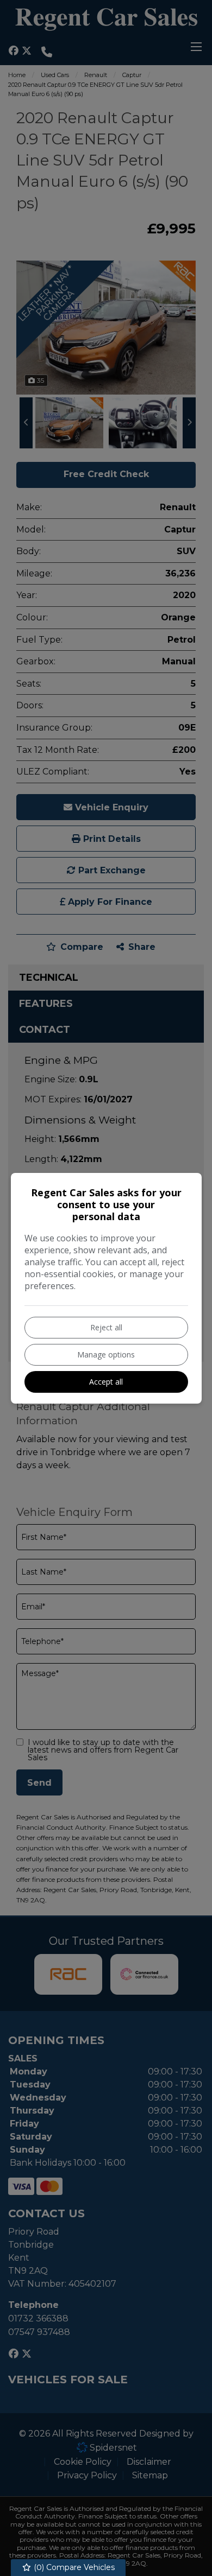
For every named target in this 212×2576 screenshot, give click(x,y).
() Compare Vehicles (73, 2567)
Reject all (106, 1327)
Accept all (106, 1382)
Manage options (106, 1354)
